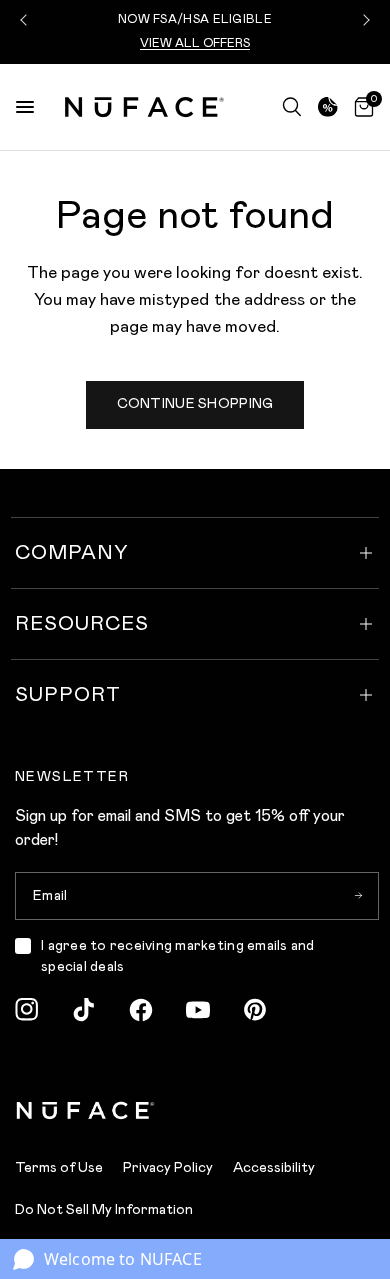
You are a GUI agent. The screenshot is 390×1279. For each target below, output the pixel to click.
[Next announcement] (364, 20)
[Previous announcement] (26, 20)
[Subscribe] (358, 896)
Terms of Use (59, 1167)
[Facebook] (141, 1010)
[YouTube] (198, 1010)
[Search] (292, 107)
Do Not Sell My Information (104, 1209)
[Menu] (25, 107)
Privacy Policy (168, 1167)
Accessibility (274, 1167)
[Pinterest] (255, 1010)
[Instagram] (27, 1010)
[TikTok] (84, 1010)
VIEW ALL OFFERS (195, 43)
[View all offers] (328, 107)
